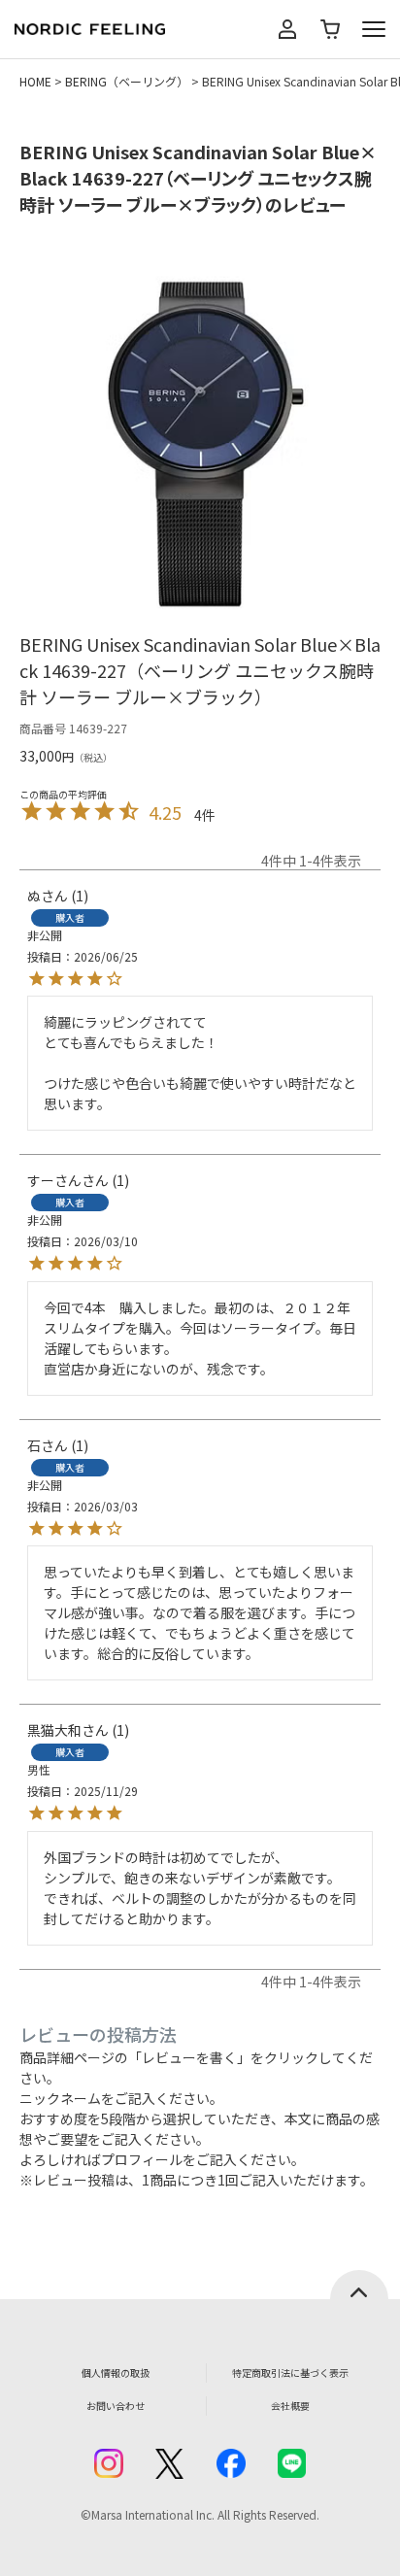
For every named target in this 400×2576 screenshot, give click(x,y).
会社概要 (290, 2406)
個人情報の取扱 (116, 2373)
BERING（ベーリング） (127, 81)
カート (330, 29)
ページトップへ (359, 2285)
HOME (35, 81)
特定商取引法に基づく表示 (290, 2373)
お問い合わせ (116, 2406)
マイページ (287, 29)
